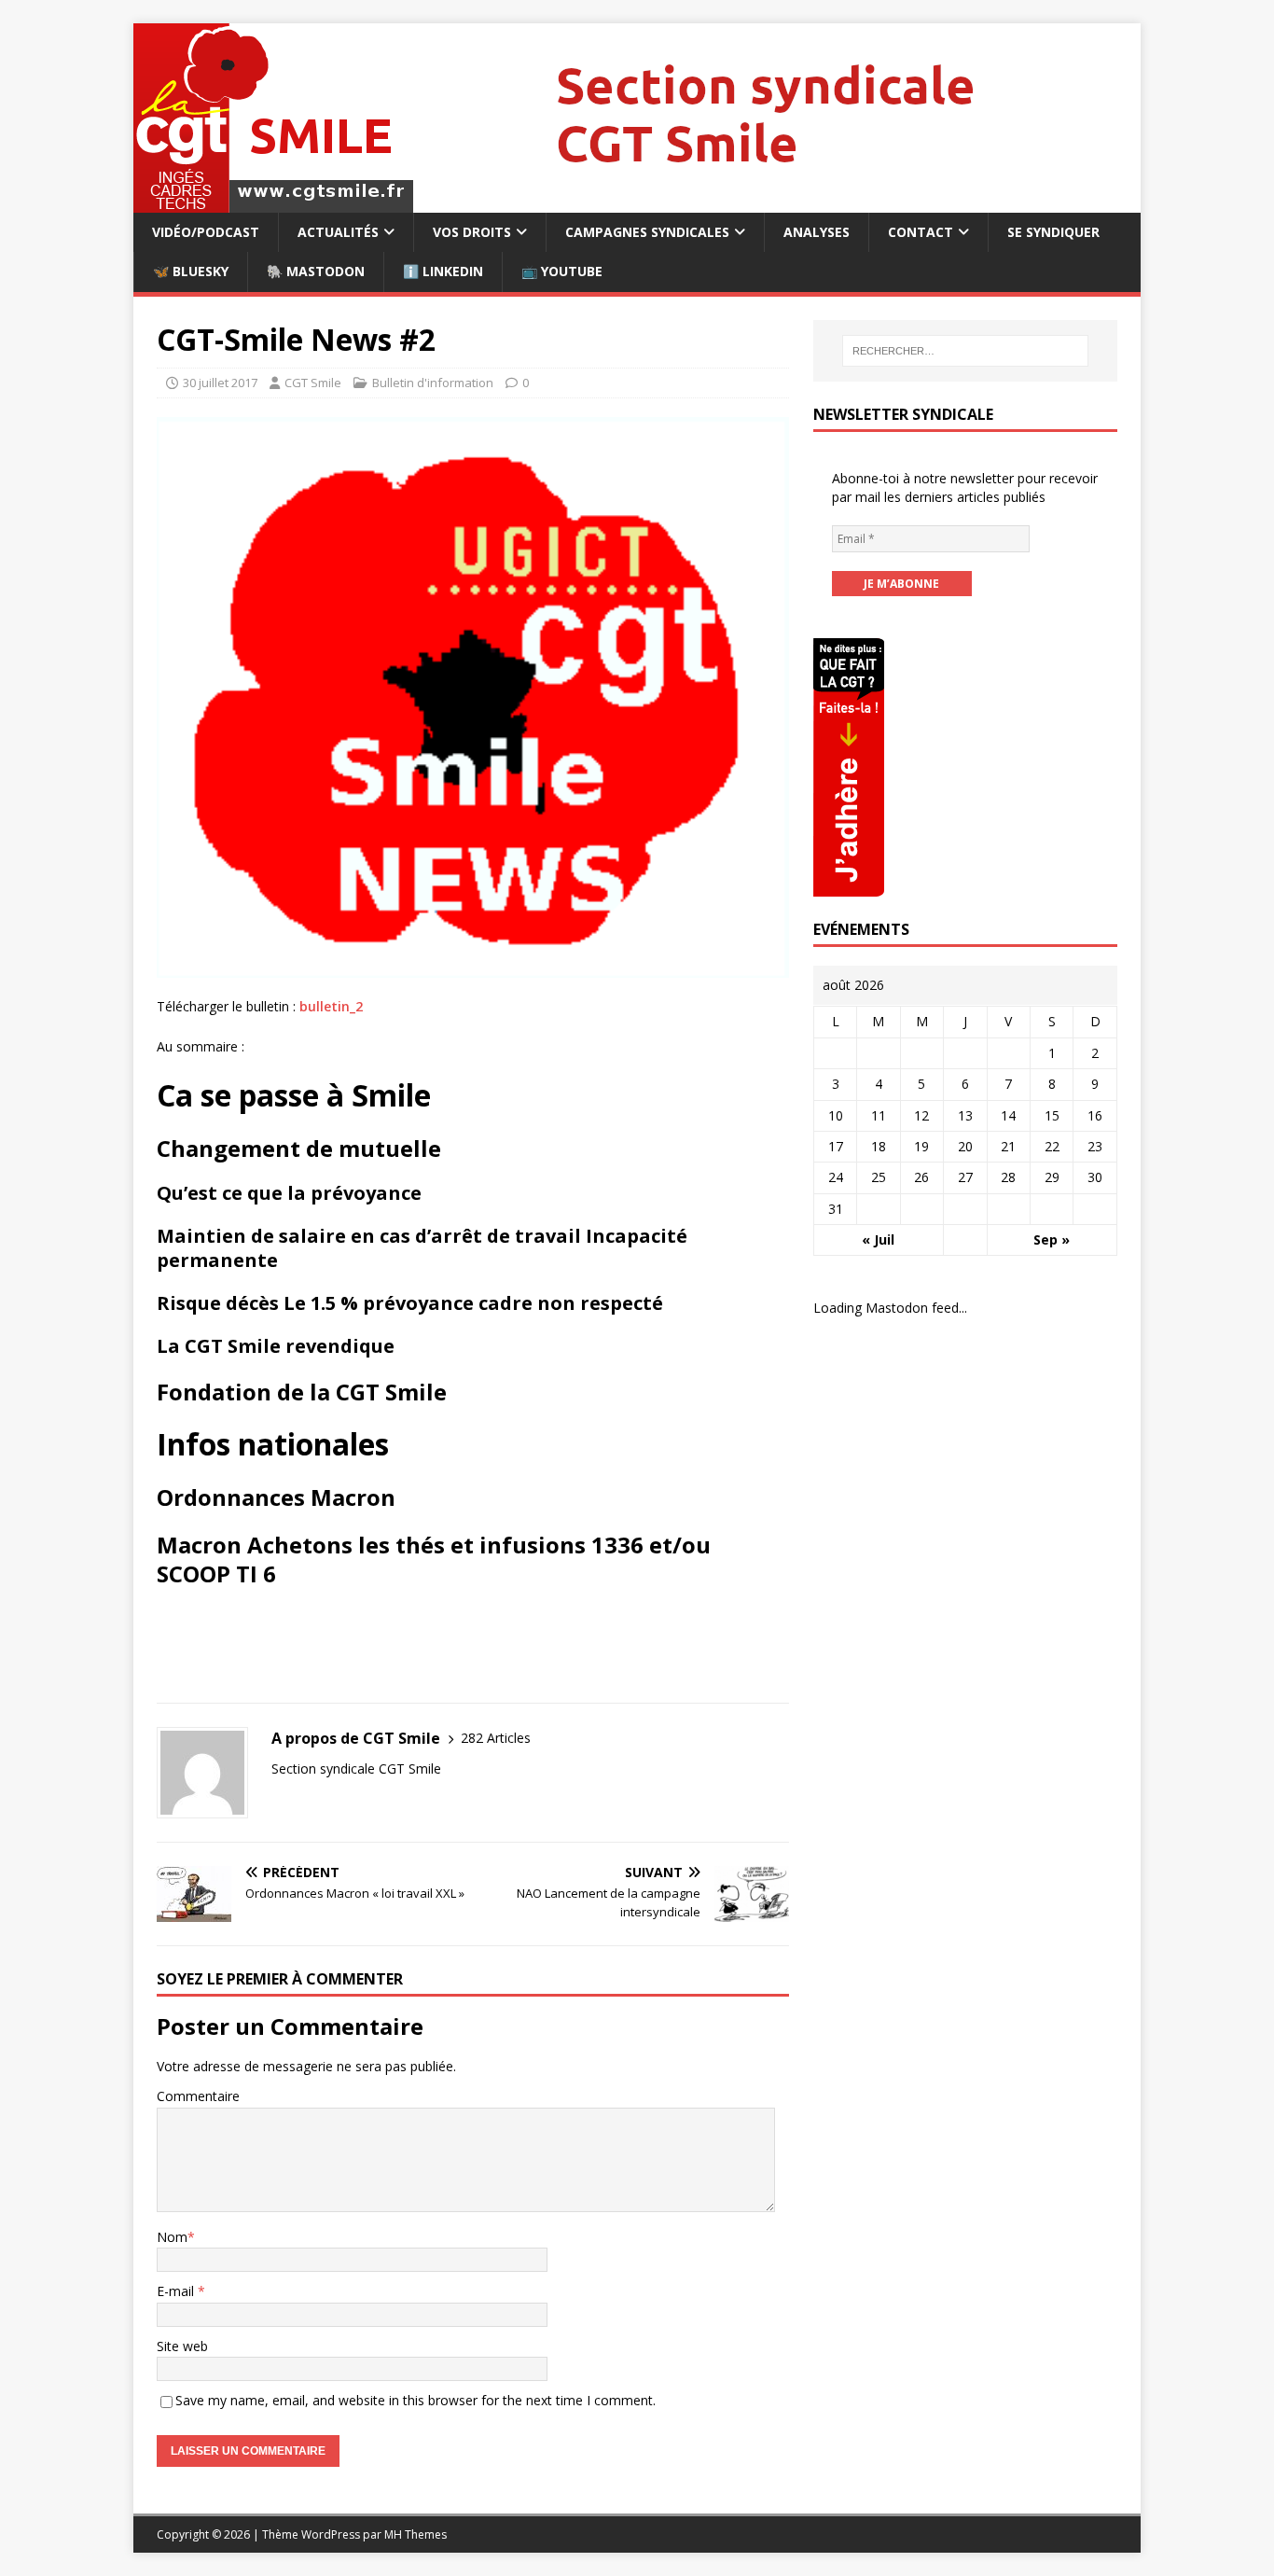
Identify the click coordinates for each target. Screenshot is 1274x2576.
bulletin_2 (331, 1006)
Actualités (338, 232)
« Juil (878, 1239)
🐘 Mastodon (316, 271)
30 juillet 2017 (220, 383)
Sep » (1052, 1239)
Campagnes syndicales (647, 232)
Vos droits (472, 232)
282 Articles (496, 1738)
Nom (172, 2237)
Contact (921, 232)
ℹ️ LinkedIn (443, 271)
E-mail (177, 2291)
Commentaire (198, 2096)
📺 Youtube (562, 271)
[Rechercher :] (965, 351)
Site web (182, 2346)
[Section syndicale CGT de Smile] (636, 202)
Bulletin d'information (433, 383)
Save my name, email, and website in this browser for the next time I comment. (415, 2400)
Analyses (817, 232)
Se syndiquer (1053, 232)
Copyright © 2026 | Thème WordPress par (270, 2534)
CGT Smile (313, 383)
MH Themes (415, 2534)
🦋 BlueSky (191, 271)
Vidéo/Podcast (206, 232)
